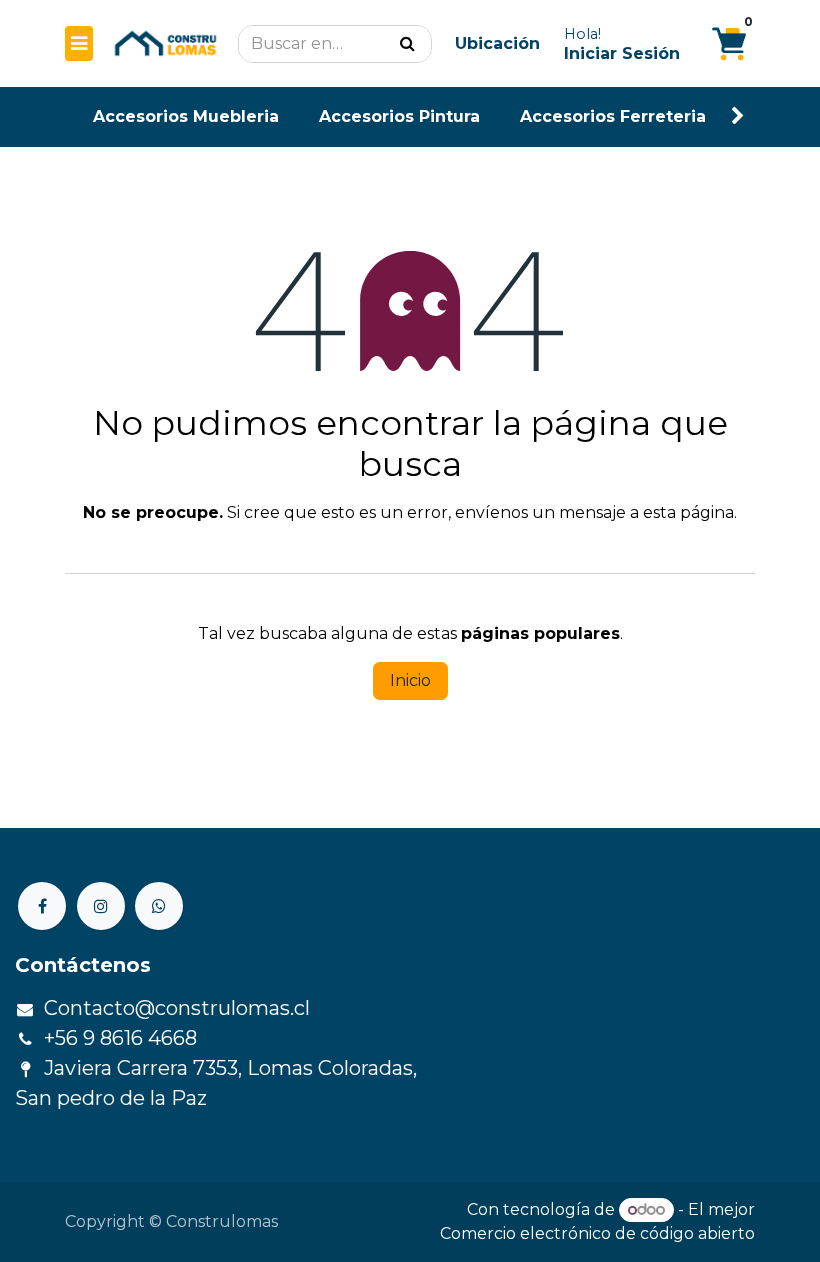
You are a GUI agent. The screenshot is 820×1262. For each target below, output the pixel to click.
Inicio (410, 680)
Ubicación (497, 43)
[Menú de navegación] (79, 43)
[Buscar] (407, 44)
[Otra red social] (159, 906)
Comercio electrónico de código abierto (597, 1233)
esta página (688, 512)
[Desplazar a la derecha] (738, 116)
